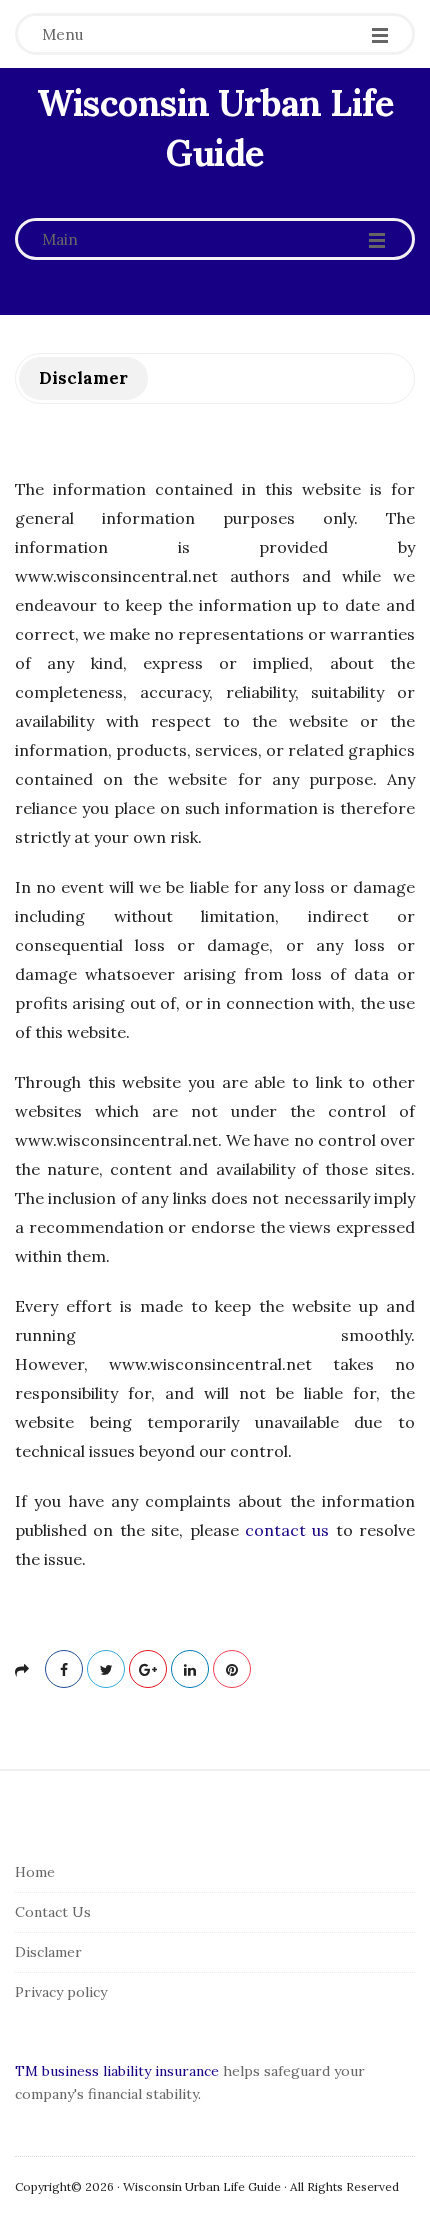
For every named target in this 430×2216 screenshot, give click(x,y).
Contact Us (53, 1912)
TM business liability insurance (117, 2071)
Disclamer (48, 1952)
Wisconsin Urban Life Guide (215, 128)
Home (35, 1872)
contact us (287, 1530)
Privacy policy (61, 1992)
